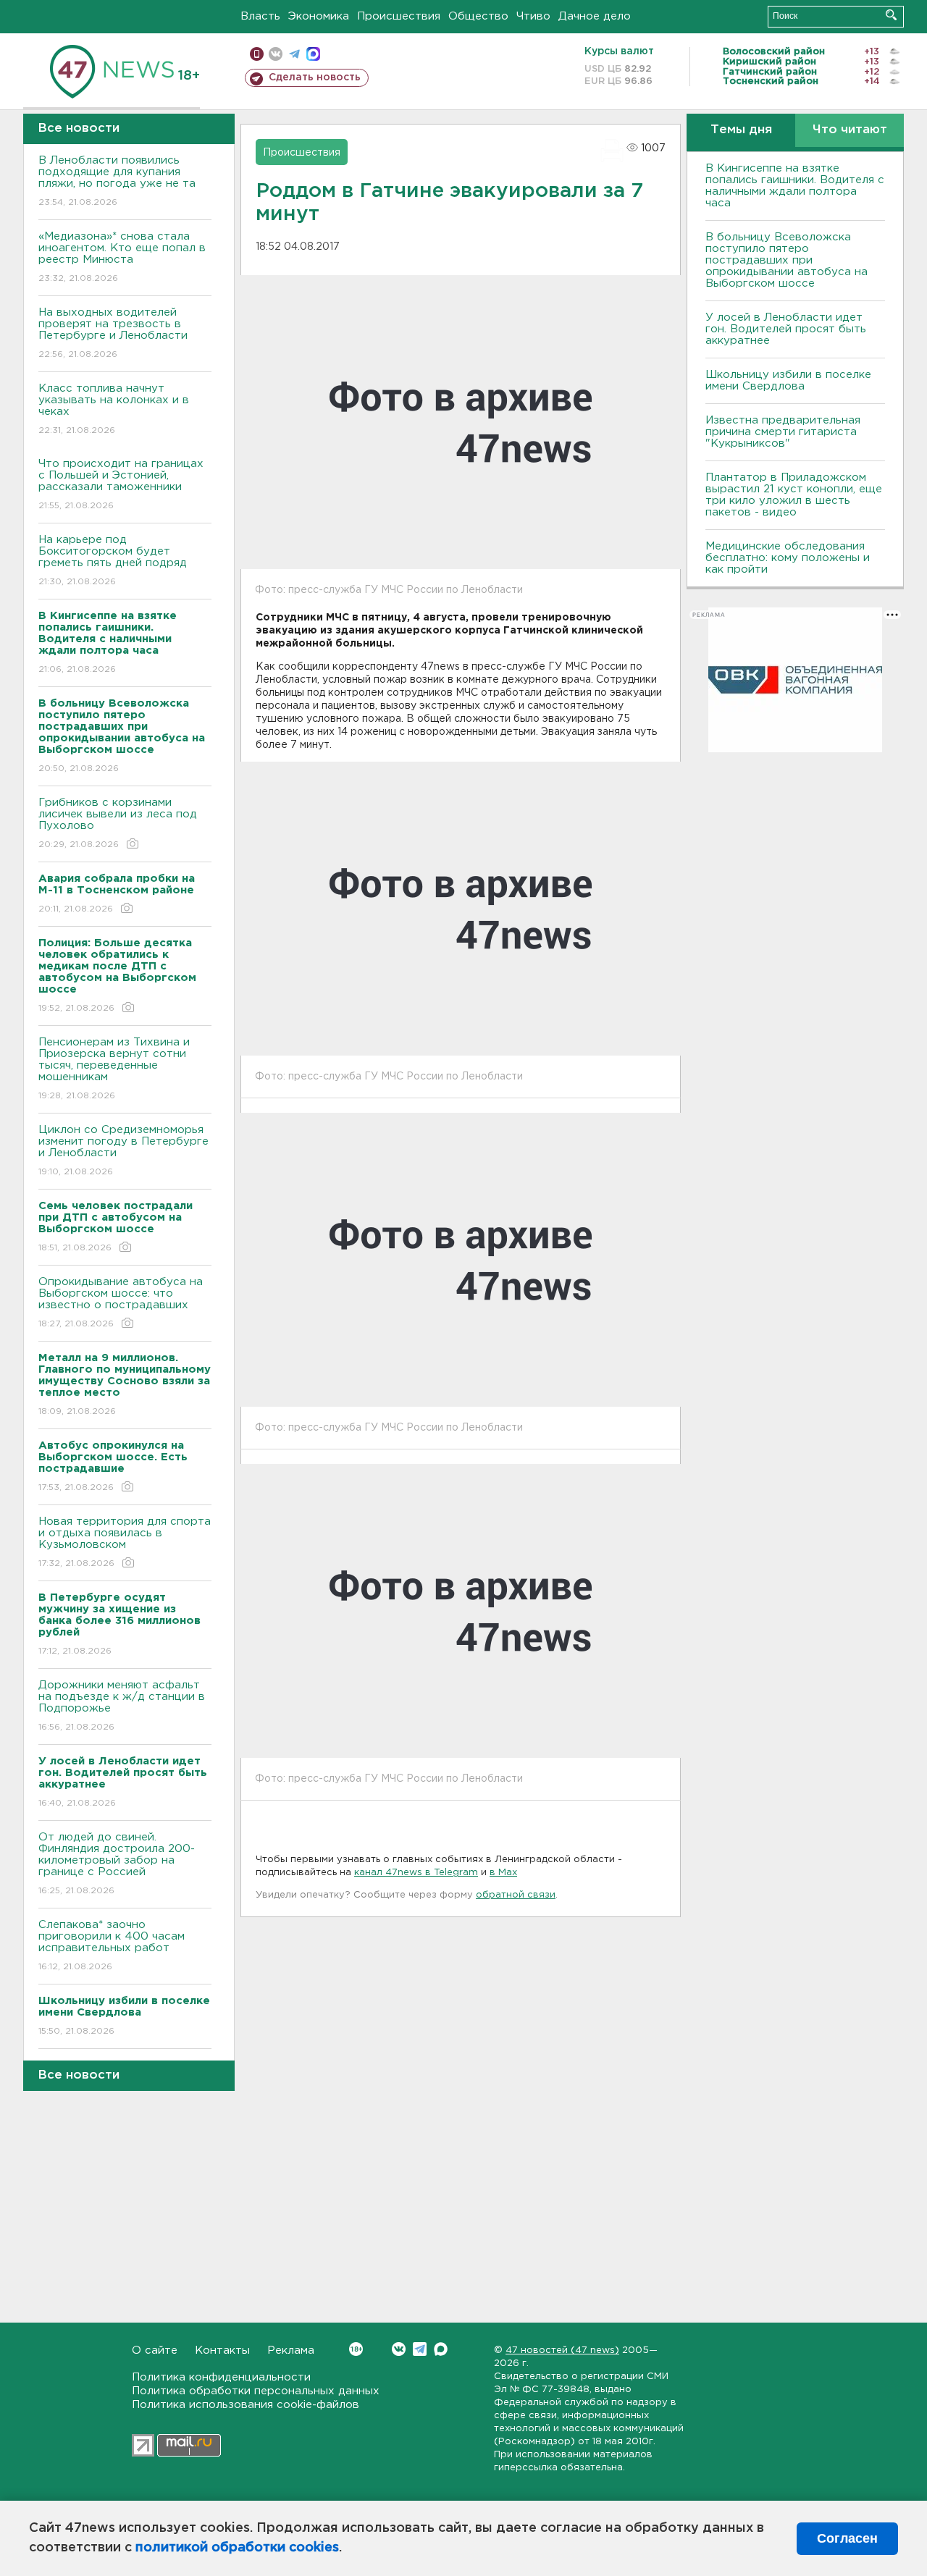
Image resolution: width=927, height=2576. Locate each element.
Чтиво (533, 16)
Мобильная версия (257, 54)
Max (441, 2349)
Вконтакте (399, 2349)
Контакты (222, 2350)
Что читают (850, 130)
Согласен (847, 2538)
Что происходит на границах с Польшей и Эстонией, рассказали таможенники (121, 484)
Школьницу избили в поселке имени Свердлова (788, 380)
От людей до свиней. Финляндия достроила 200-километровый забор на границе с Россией (117, 1864)
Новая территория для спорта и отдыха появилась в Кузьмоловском (125, 1542)
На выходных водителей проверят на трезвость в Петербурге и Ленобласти (113, 333)
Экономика (319, 16)
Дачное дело (595, 16)
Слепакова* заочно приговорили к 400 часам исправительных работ (112, 1945)
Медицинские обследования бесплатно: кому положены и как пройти (788, 558)
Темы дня (741, 130)
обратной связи (516, 1895)
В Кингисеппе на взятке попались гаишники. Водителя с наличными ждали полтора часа (795, 186)
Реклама (291, 2350)
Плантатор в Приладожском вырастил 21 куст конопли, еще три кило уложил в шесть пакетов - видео (794, 495)
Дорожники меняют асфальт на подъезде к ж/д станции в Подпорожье (122, 1706)
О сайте (155, 2350)
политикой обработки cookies (237, 2548)
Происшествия (399, 16)
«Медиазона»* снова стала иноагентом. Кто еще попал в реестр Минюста (122, 257)
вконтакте (276, 54)
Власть (260, 16)
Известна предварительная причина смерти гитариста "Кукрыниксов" (783, 432)
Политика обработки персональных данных (256, 2391)
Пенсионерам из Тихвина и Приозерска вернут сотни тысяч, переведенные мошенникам (114, 1069)
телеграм (294, 54)
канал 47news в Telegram (416, 1873)
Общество (478, 16)
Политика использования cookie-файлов (246, 2405)
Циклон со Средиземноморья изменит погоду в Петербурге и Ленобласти (123, 1150)
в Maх (503, 1873)
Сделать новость (315, 77)
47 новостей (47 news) (562, 2350)
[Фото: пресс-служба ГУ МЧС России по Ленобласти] (461, 909)
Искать (891, 15)
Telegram (420, 2349)
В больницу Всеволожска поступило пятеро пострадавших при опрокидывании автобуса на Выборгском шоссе (787, 260)
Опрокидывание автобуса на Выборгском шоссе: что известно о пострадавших (121, 1302)
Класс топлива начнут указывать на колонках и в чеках (114, 409)
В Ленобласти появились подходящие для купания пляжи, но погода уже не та (117, 181)
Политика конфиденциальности (221, 2377)
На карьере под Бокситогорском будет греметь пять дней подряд (113, 560)
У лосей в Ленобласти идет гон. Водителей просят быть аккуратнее (786, 329)
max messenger (313, 54)
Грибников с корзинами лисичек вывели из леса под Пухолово (118, 823)
